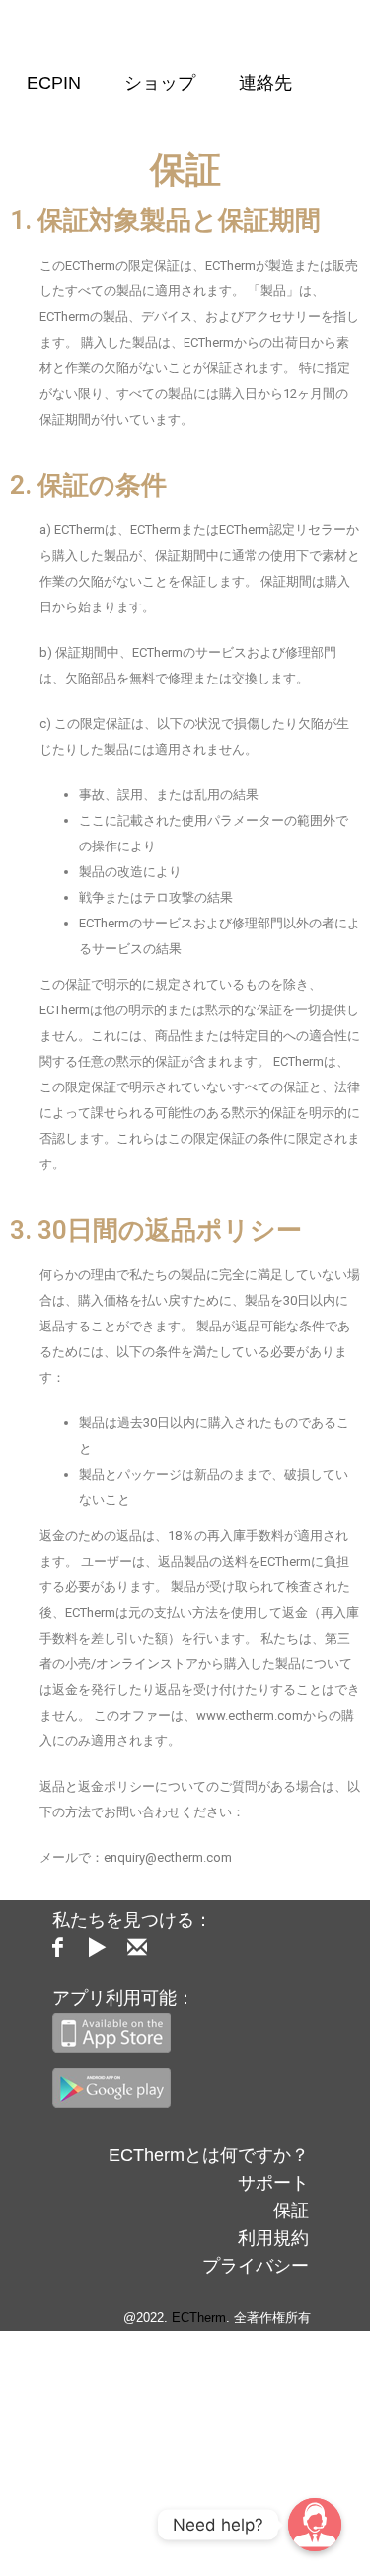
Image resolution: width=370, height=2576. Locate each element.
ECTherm (199, 2318)
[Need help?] (315, 2525)
